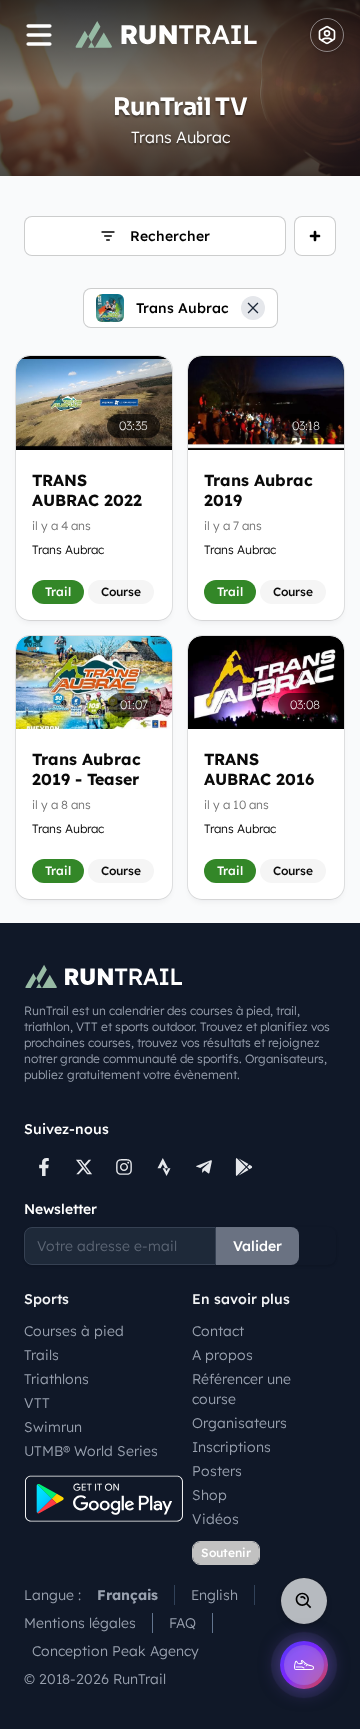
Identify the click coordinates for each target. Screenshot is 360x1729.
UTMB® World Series (91, 1451)
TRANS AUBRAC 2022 (87, 490)
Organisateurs (239, 1423)
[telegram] (204, 1167)
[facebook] (44, 1167)
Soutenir (226, 1552)
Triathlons (56, 1379)
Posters (217, 1471)
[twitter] (84, 1167)
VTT (37, 1403)
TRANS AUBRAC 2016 (259, 769)
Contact (218, 1331)
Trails (41, 1355)
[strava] (164, 1167)
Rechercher (170, 236)
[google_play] (244, 1167)
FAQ (182, 1623)
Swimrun (53, 1427)
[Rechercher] (304, 1601)
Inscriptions (231, 1447)
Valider (257, 1246)
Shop (209, 1495)
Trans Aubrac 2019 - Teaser (86, 769)
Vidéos (215, 1519)
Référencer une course (241, 1389)
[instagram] (124, 1167)
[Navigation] (39, 35)
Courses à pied (74, 1331)
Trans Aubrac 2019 (258, 490)
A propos (222, 1355)
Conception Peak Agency (115, 1651)
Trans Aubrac (68, 549)
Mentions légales (80, 1623)
